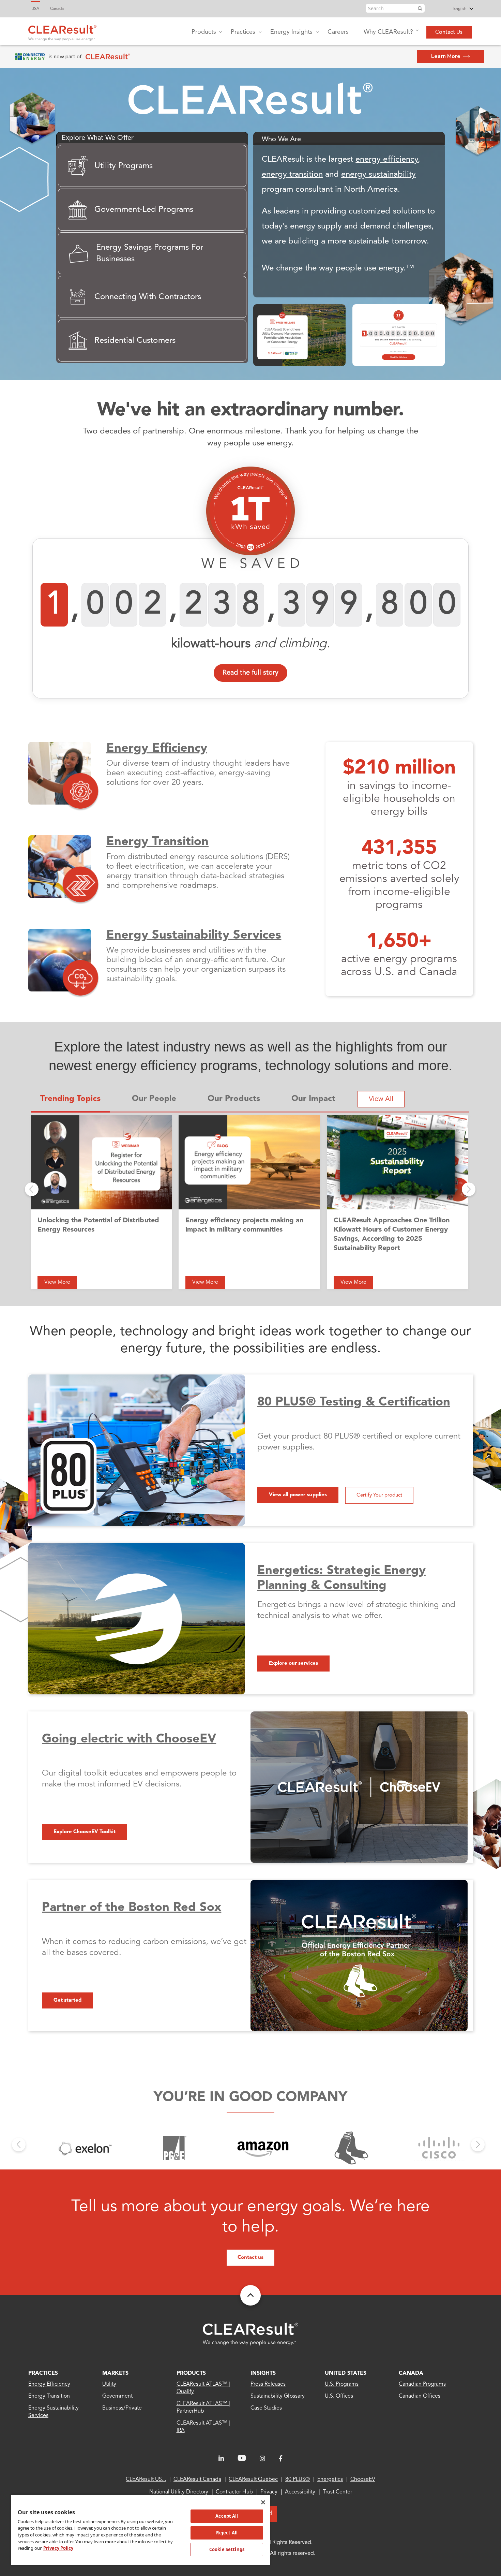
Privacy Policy (58, 2548)
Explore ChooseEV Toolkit (85, 1832)
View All (381, 1099)
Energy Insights (291, 32)
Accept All (227, 2516)
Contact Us (449, 32)
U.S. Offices (339, 2396)
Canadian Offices (420, 2396)
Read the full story (250, 673)
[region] (140, 2530)
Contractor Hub (234, 2492)
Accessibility (300, 2492)
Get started (67, 2000)
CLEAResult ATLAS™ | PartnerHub (203, 2408)
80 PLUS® (298, 2479)
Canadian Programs (422, 2384)
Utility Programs (124, 166)
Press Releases (268, 2384)
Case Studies (266, 2408)
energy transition (292, 175)
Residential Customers (135, 341)
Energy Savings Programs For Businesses (150, 253)
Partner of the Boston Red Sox (132, 1908)
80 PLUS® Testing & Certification (354, 1402)
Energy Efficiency (157, 749)
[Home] (62, 31)
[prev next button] (32, 1189)
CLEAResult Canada (197, 2479)
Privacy (269, 2492)
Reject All (227, 2533)
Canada (57, 9)
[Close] (263, 2502)
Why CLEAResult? (388, 32)
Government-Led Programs (144, 210)
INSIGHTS (263, 2373)
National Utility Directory (179, 2492)
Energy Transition (158, 842)
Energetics (330, 2479)
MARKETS (115, 2373)
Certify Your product (379, 1495)
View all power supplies (298, 1495)
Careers (338, 32)
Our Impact (313, 1099)
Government (117, 2396)
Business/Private (122, 2408)
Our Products (234, 1099)
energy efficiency (387, 160)
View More (57, 1282)
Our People (154, 1099)
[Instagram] (262, 2459)
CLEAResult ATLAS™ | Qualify (203, 2388)
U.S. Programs (342, 2384)
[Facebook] (281, 2459)
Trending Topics (70, 1099)
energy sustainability (378, 175)
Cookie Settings (227, 2549)
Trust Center (337, 2492)
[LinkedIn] (221, 2459)
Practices (243, 32)
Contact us (250, 2258)
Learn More (446, 56)
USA (35, 9)
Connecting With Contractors (148, 297)
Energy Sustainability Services (194, 936)
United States (346, 2373)
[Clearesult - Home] (250, 2334)
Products (204, 32)
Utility (109, 2384)
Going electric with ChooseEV (129, 1739)
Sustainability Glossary (278, 2396)
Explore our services (293, 1664)
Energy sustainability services (54, 2412)
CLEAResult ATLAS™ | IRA (203, 2427)
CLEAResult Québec (253, 2479)
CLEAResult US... (146, 2479)
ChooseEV (363, 2479)
